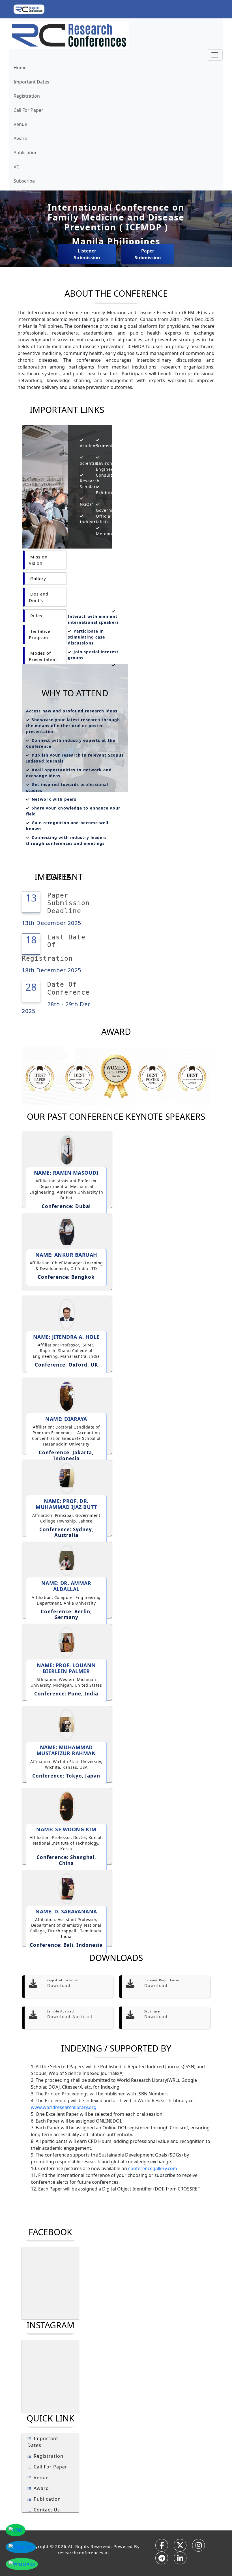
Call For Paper (28, 110)
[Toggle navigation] (215, 55)
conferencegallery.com (153, 2168)
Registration (27, 96)
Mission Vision (38, 560)
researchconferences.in (83, 2553)
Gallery (37, 579)
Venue (20, 124)
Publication (26, 153)
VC (16, 167)
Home (20, 68)
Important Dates (31, 82)
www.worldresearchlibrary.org (64, 2107)
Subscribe (24, 181)
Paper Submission (148, 254)
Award (21, 138)
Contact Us (47, 2510)
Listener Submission (87, 254)
